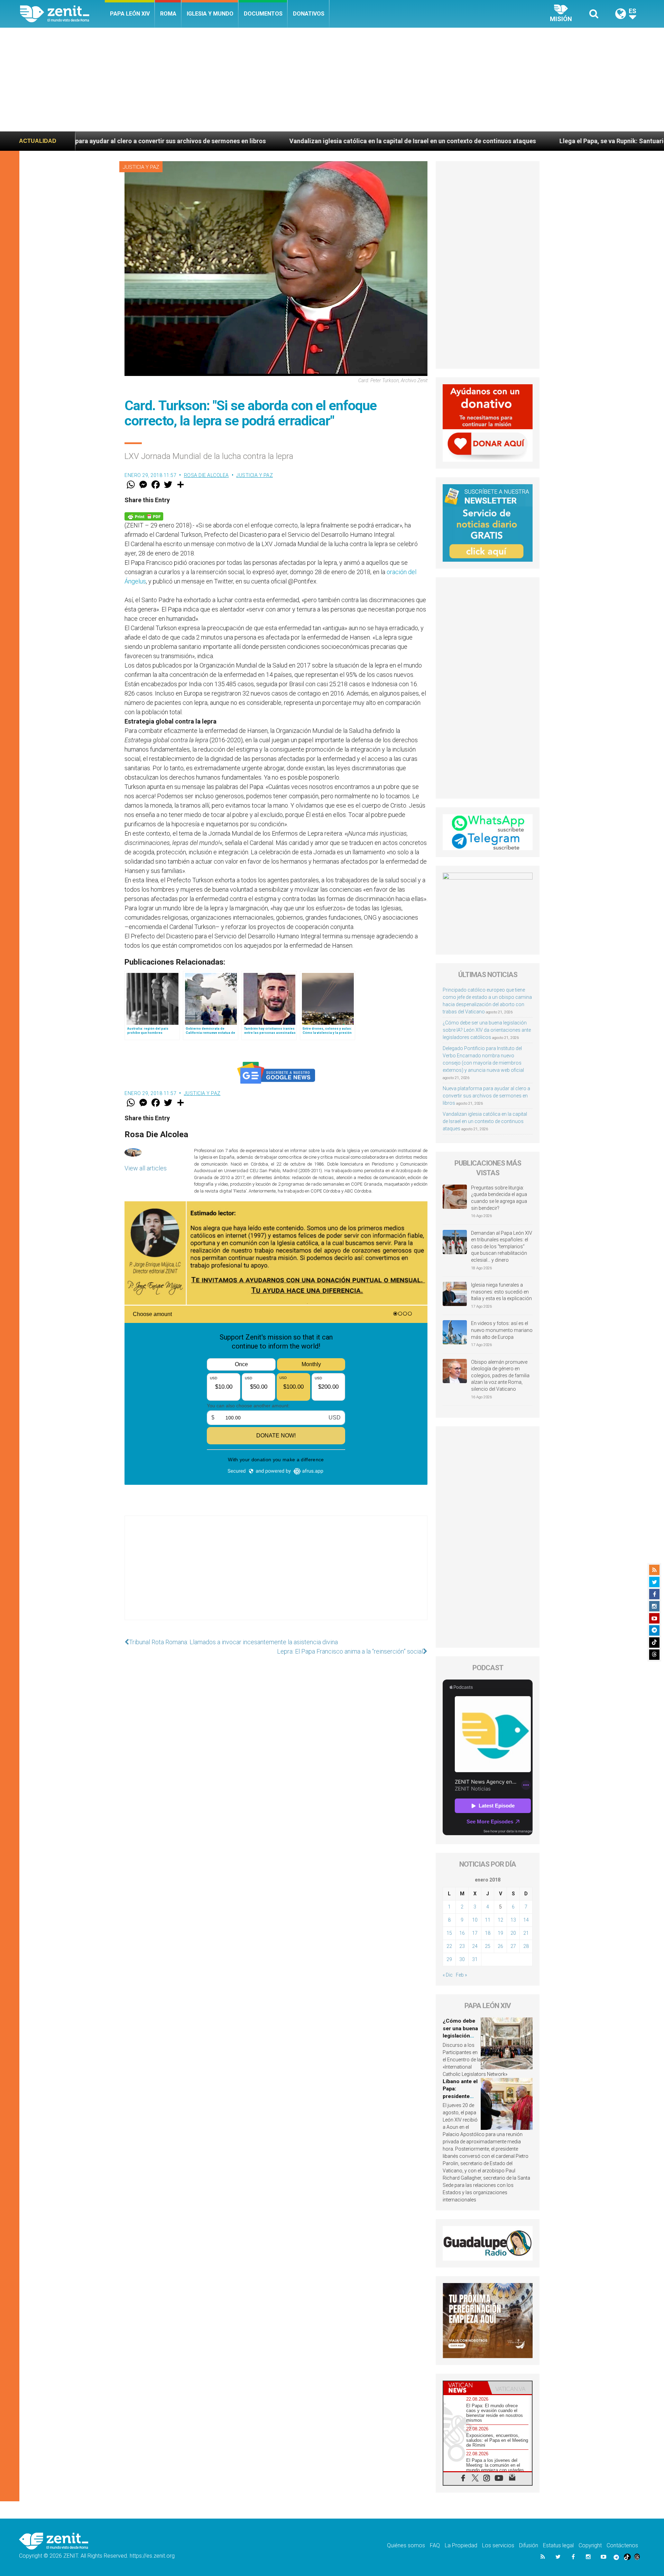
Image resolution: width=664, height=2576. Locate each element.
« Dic (448, 1975)
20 (513, 1933)
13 (513, 1920)
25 (488, 1946)
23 (462, 1946)
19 (500, 1933)
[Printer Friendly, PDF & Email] (144, 516)
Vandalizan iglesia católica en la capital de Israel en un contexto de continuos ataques (218, 141)
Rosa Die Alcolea (206, 475)
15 (449, 1933)
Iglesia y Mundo (210, 14)
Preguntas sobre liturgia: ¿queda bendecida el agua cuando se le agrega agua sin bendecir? (499, 1198)
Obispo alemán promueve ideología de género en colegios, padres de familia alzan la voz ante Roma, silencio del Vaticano (500, 1376)
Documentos (263, 14)
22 (449, 1946)
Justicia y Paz (141, 167)
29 (449, 1959)
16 (462, 1933)
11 (488, 1920)
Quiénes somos (406, 2545)
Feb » (461, 1975)
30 (462, 1959)
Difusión (529, 2545)
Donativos (309, 14)
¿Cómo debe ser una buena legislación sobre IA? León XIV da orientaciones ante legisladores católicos (487, 1030)
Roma (168, 14)
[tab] (465, 2388)
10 (475, 1920)
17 (475, 1933)
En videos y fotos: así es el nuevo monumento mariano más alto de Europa (502, 1330)
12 (500, 1920)
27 (513, 1946)
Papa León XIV (130, 14)
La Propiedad (461, 2545)
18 (488, 1933)
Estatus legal (558, 2545)
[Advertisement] (332, 80)
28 (526, 1946)
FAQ (435, 2545)
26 (500, 1946)
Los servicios (498, 2545)
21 (526, 1933)
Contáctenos (622, 2545)
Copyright (590, 2545)
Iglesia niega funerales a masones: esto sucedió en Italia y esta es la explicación (501, 1292)
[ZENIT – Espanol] (62, 14)
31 (475, 1959)
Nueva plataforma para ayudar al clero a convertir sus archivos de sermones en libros (486, 1096)
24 (475, 1946)
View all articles (146, 1168)
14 (526, 1920)
